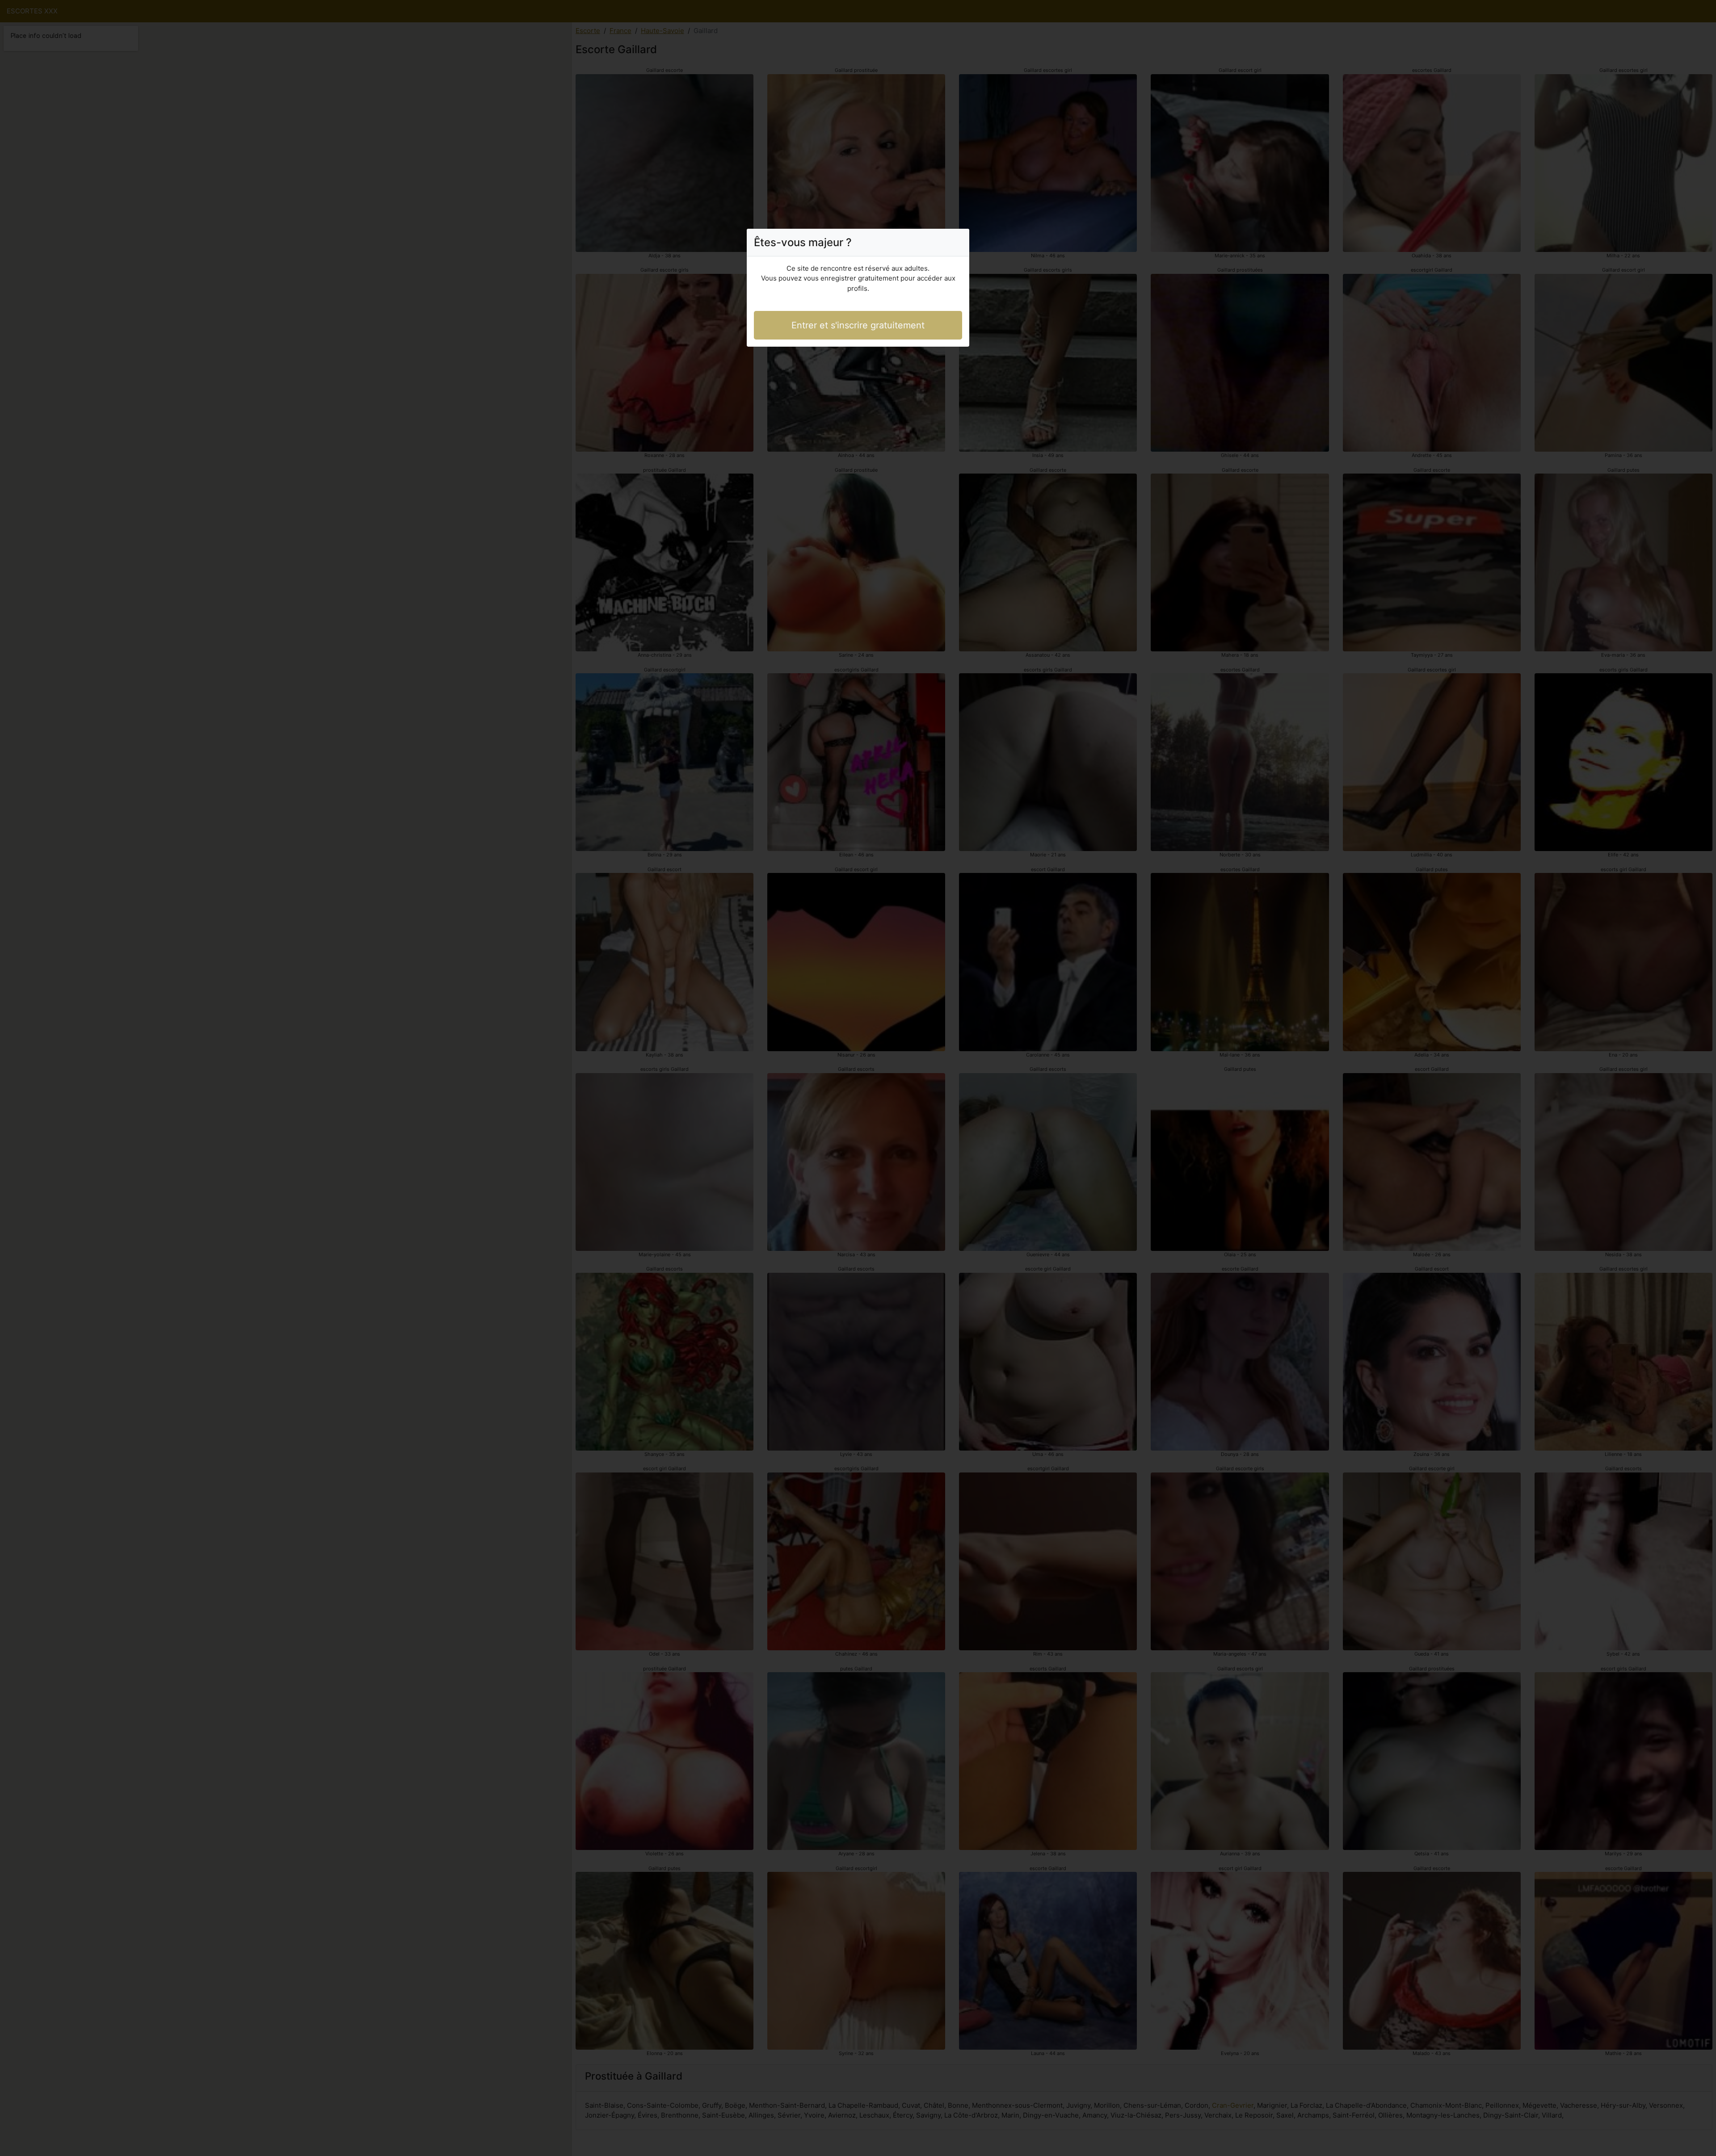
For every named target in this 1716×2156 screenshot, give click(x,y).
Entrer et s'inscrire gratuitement (858, 325)
